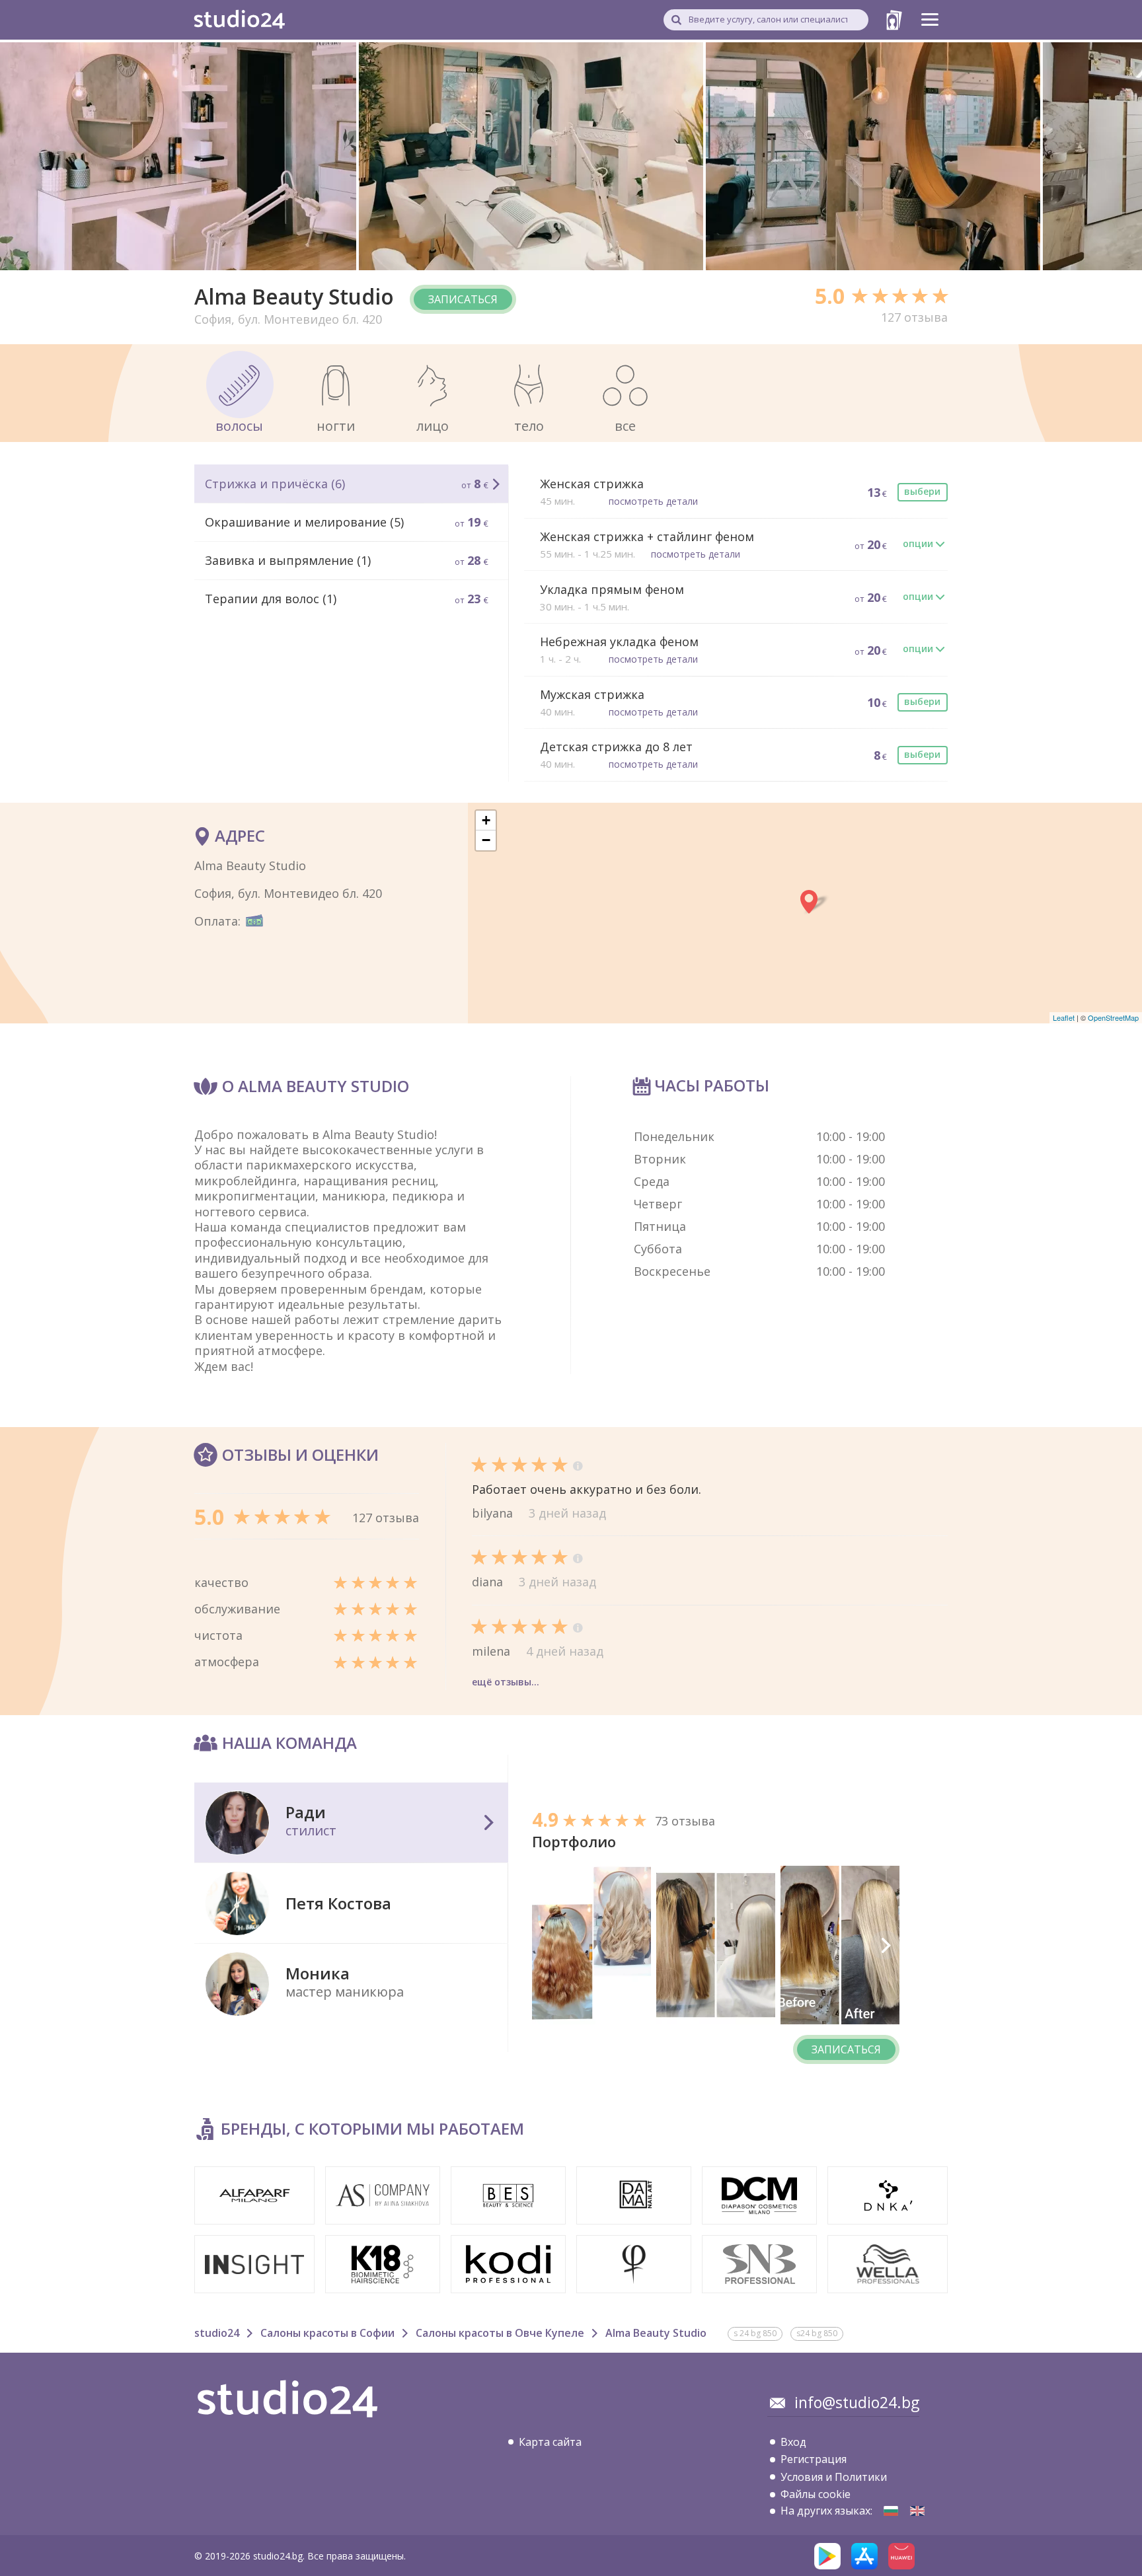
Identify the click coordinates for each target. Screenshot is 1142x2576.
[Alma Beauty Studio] (891, 2511)
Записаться (463, 299)
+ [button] (486, 820)
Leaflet (1064, 1017)
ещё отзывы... (506, 1682)
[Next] (885, 1945)
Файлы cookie (816, 2494)
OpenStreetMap (1113, 1017)
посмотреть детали (653, 501)
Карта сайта (550, 2442)
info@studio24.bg (857, 2402)
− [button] (486, 840)
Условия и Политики (834, 2477)
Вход (793, 2442)
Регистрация (814, 2459)
